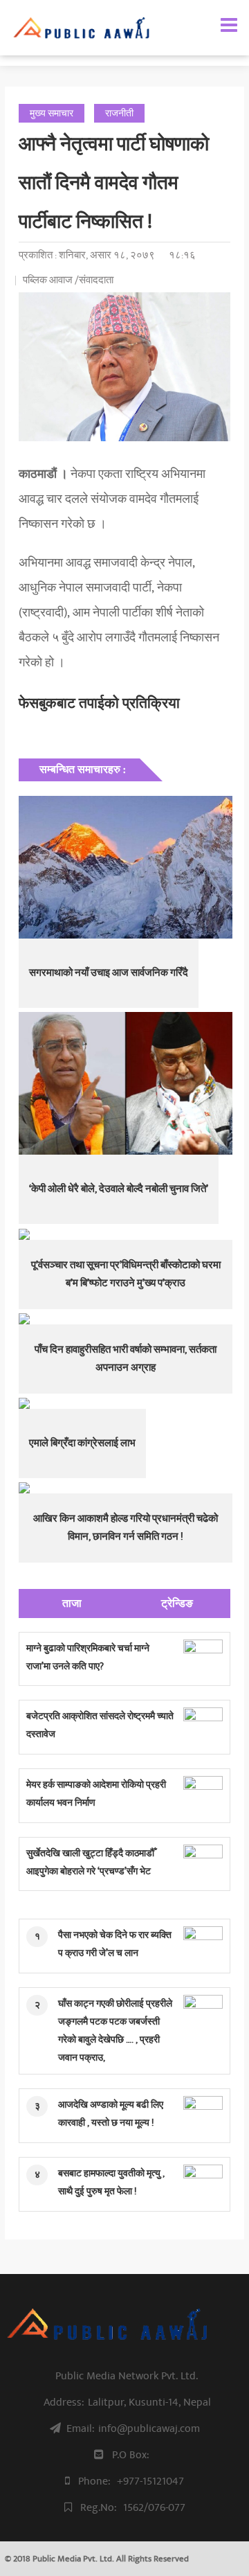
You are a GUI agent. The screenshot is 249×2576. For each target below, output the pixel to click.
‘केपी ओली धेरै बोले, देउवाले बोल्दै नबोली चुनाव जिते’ (119, 1189)
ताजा (72, 1604)
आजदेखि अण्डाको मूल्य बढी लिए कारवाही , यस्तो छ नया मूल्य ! (111, 2114)
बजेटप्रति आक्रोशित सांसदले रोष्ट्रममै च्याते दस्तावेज (100, 1725)
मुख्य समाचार (52, 113)
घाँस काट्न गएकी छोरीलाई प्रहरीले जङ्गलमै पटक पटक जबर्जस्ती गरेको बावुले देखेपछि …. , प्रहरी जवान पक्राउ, (115, 2031)
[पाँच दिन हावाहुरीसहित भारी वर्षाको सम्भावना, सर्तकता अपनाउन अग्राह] (125, 1319)
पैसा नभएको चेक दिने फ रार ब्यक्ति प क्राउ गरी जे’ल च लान (115, 1944)
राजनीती (119, 113)
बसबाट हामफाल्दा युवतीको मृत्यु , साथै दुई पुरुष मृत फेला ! (111, 2182)
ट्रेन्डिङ (177, 1604)
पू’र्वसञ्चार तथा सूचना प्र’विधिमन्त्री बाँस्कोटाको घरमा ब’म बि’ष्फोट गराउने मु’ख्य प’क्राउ (126, 1274)
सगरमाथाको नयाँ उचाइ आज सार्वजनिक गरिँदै (109, 973)
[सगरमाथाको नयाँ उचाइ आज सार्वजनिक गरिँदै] (125, 867)
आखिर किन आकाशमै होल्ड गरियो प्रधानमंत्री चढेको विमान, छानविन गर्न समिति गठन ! (126, 1528)
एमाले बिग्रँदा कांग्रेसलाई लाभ (82, 1443)
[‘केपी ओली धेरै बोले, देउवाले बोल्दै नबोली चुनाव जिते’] (125, 1083)
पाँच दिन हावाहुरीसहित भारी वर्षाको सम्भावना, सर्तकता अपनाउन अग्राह (126, 1359)
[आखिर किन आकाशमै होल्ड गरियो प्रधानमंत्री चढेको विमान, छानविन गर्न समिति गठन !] (125, 1488)
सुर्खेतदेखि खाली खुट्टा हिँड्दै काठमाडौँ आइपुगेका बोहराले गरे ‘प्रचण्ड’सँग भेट (90, 1862)
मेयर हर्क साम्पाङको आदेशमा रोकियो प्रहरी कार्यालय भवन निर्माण (96, 1794)
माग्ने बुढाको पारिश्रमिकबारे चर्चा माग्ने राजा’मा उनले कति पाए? (88, 1657)
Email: (133, 2428)
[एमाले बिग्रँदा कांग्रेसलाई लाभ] (125, 1403)
